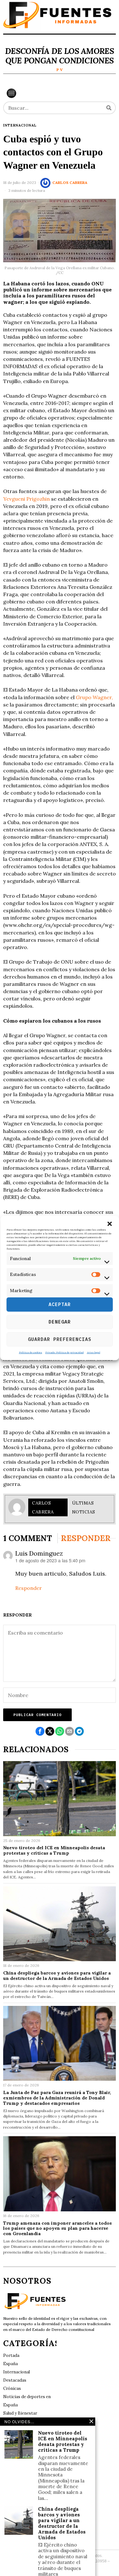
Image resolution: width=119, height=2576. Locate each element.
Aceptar (60, 1304)
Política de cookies (31, 1352)
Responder (29, 1588)
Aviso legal (94, 1352)
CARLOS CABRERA (70, 182)
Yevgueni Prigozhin (27, 499)
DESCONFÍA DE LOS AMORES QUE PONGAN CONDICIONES (60, 56)
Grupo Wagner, (94, 697)
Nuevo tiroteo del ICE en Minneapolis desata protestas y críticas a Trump (54, 1851)
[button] (109, 1224)
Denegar (60, 1322)
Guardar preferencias (60, 1339)
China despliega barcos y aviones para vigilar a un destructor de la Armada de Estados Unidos (57, 1976)
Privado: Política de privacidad (65, 1352)
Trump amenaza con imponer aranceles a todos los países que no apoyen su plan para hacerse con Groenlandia (57, 2228)
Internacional (20, 125)
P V (60, 70)
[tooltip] (40, 1731)
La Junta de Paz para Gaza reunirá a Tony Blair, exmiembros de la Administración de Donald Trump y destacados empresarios (57, 2098)
